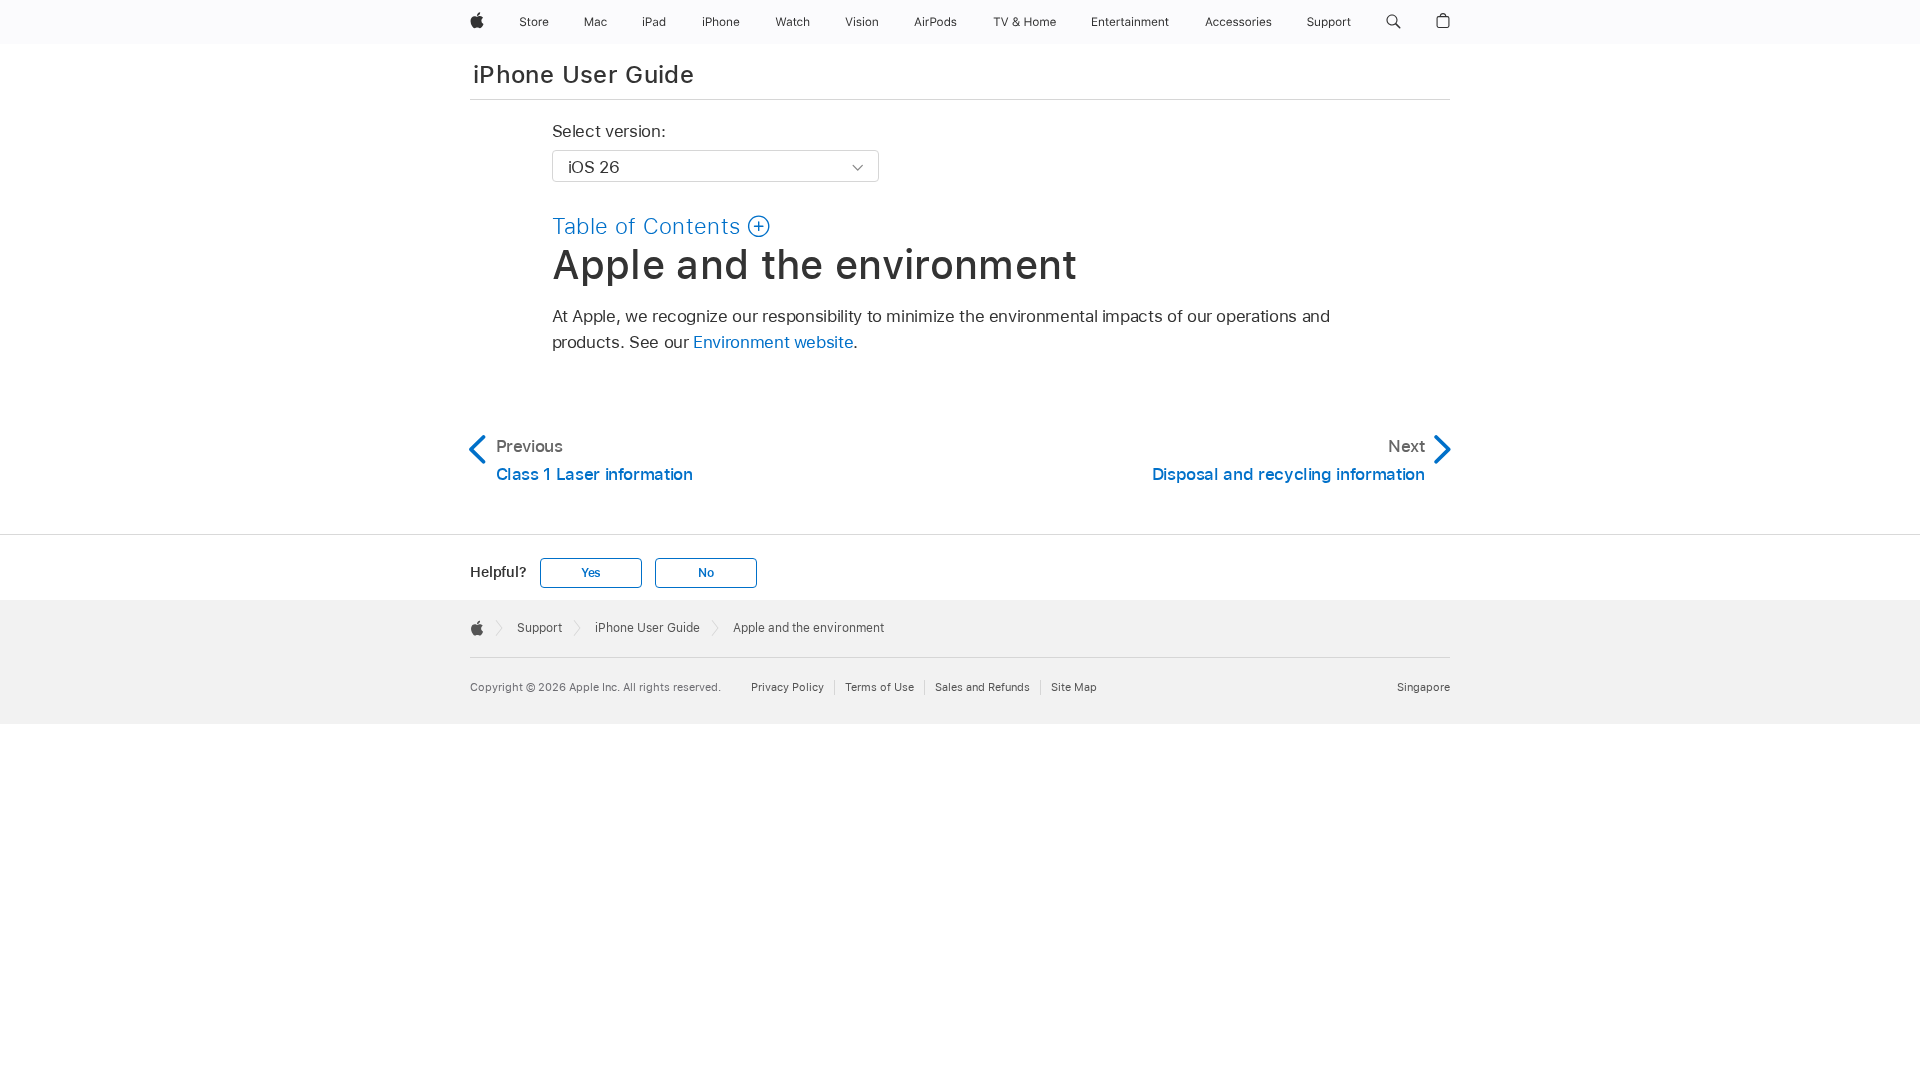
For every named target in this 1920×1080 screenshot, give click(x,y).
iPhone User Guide (583, 74)
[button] (1393, 22)
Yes (591, 573)
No (706, 573)
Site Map (1074, 687)
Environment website (773, 342)
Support (539, 628)
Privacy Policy (787, 687)
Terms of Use (879, 687)
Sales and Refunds (982, 687)
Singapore (1423, 687)
